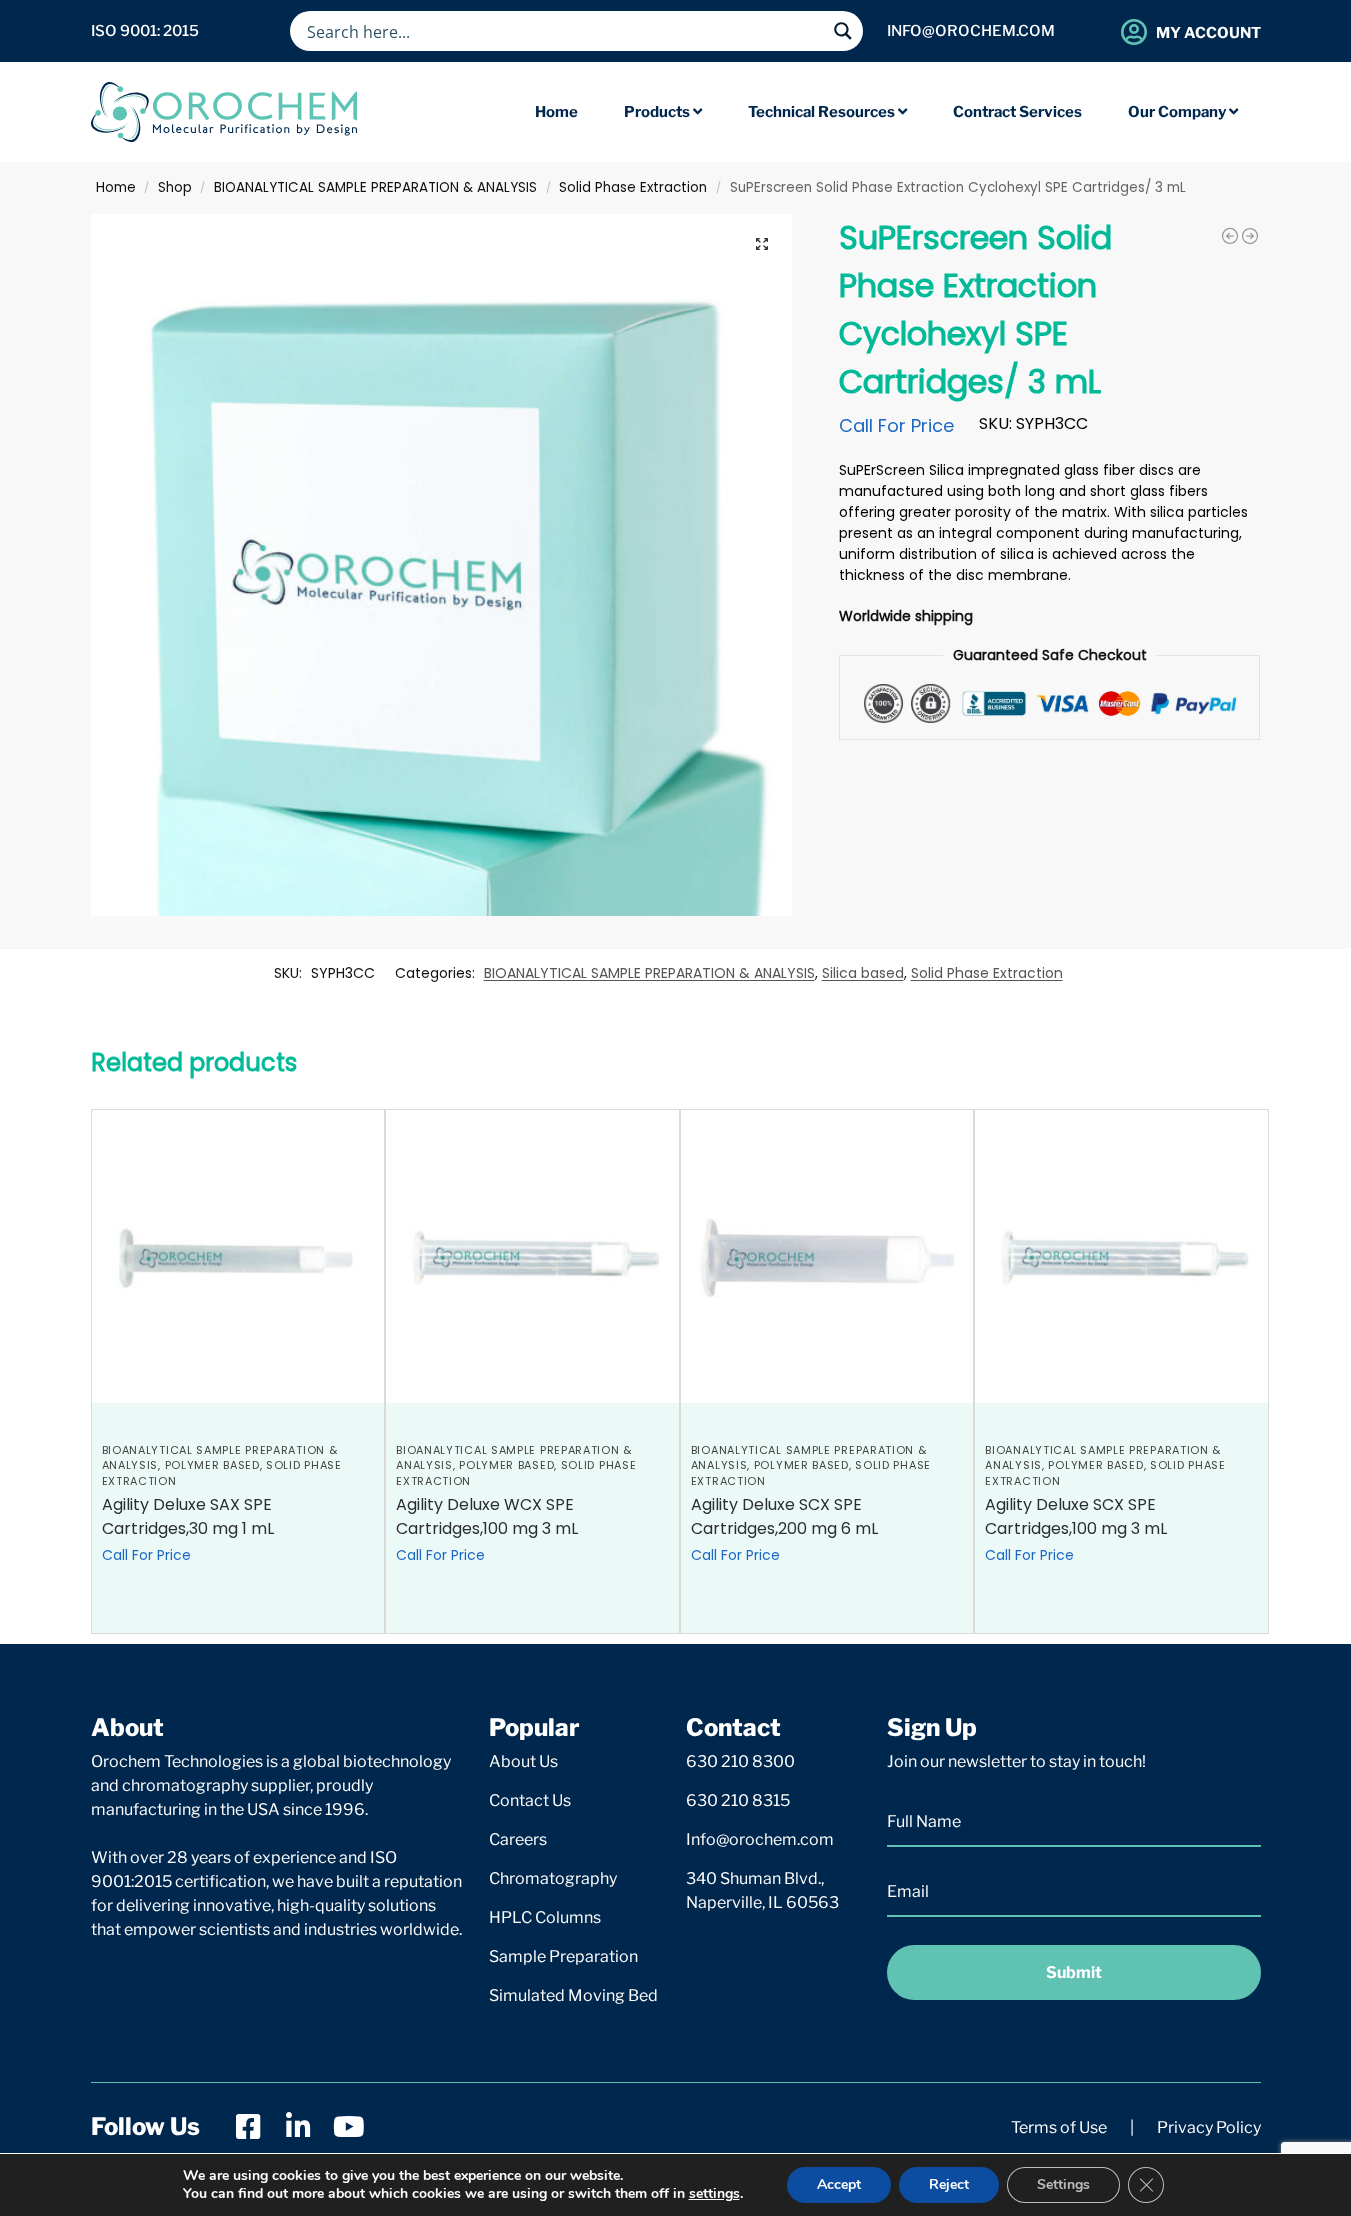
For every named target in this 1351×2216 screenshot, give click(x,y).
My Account (1208, 33)
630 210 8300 (740, 1761)
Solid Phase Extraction (633, 187)
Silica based (863, 973)
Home (116, 187)
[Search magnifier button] (843, 31)
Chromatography (553, 1878)
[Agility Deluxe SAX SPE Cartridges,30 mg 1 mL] (238, 1256)
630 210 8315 (738, 1800)
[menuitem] (663, 112)
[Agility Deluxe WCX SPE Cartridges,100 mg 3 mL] (532, 1256)
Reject (949, 2184)
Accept (839, 2184)
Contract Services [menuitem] (1017, 112)
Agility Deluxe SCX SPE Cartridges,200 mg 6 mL (784, 1516)
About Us (523, 1761)
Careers (518, 1839)
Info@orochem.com (760, 1839)
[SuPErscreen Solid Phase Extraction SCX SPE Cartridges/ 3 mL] (1250, 236)
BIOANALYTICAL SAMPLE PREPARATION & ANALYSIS (375, 187)
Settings (1063, 2184)
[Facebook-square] (249, 2127)
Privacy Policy (1209, 2127)
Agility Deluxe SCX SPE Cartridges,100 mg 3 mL (1076, 1516)
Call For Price (896, 425)
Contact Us (530, 1800)
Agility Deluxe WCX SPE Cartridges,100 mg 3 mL (487, 1516)
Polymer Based (212, 1465)
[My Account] (1134, 31)
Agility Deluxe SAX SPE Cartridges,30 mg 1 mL (188, 1516)
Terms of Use (1059, 2127)
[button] (762, 244)
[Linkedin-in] (299, 2127)
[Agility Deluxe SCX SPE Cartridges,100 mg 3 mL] (1121, 1256)
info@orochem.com (971, 31)
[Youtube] (349, 2127)
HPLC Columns (545, 1917)
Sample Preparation (563, 1956)
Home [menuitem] (556, 112)
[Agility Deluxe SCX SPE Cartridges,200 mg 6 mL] (827, 1256)
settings (714, 2194)
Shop (175, 187)
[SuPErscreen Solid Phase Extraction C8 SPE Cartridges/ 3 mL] (1230, 236)
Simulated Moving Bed (573, 1995)
